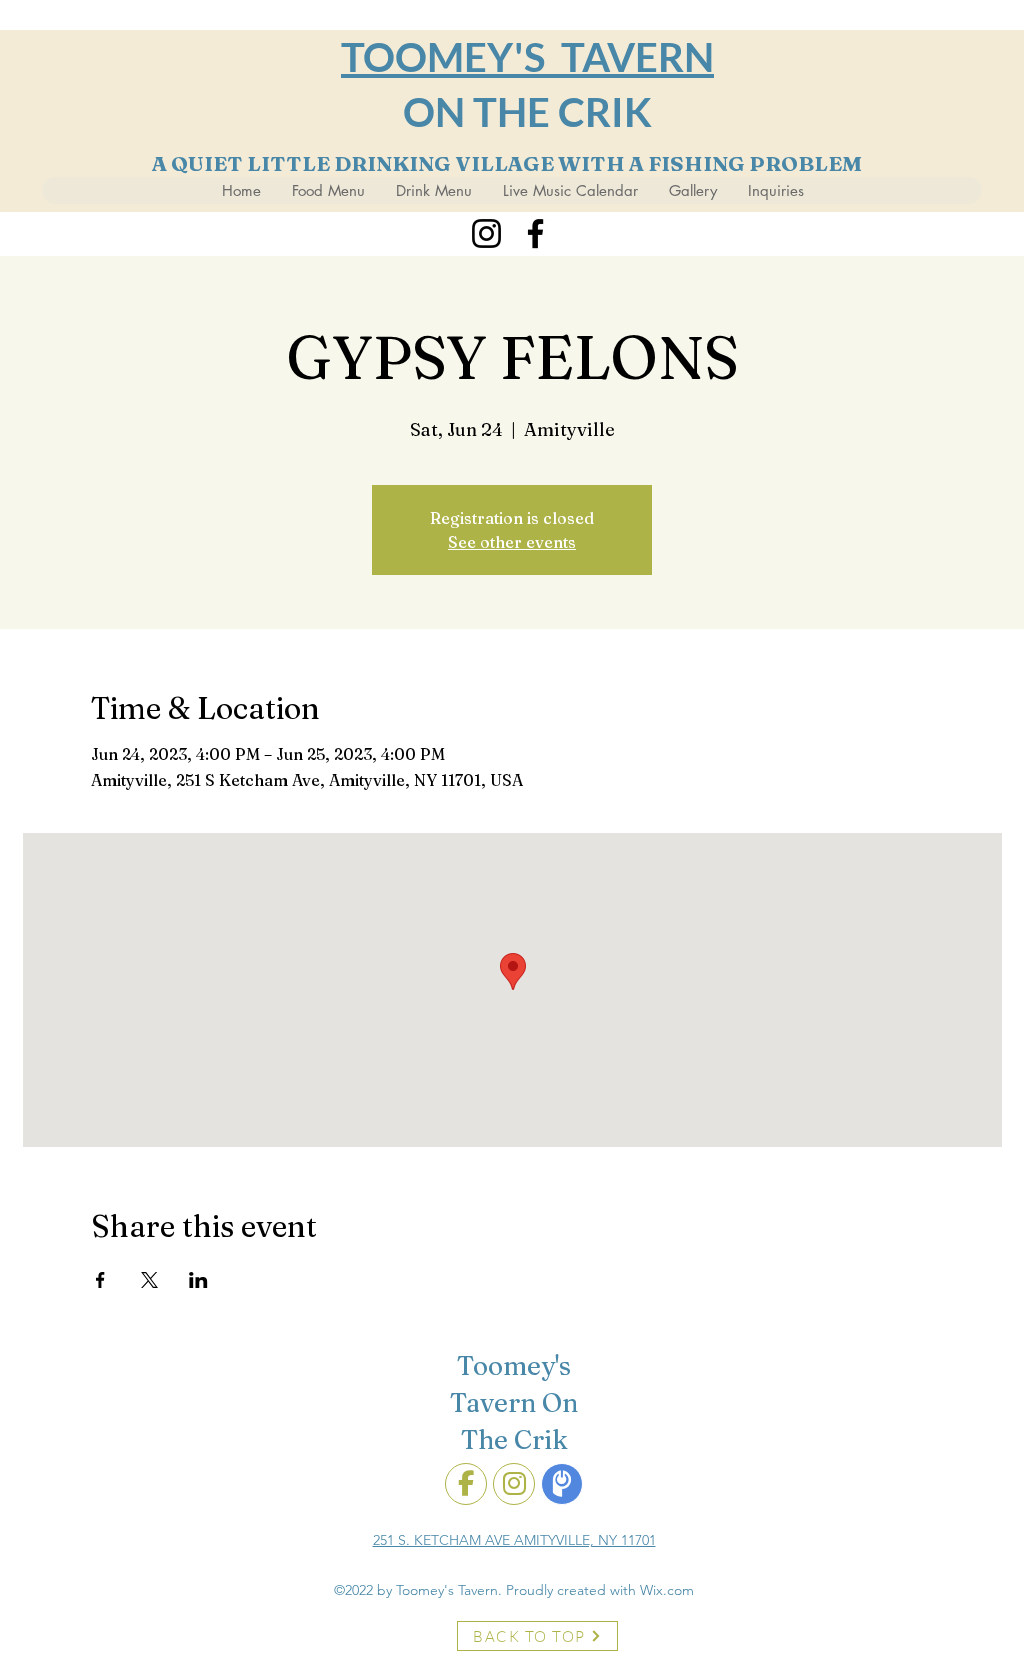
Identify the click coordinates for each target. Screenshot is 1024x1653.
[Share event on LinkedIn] (198, 1280)
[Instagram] (486, 233)
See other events (512, 542)
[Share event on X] (149, 1280)
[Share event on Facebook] (100, 1280)
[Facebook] (535, 233)
